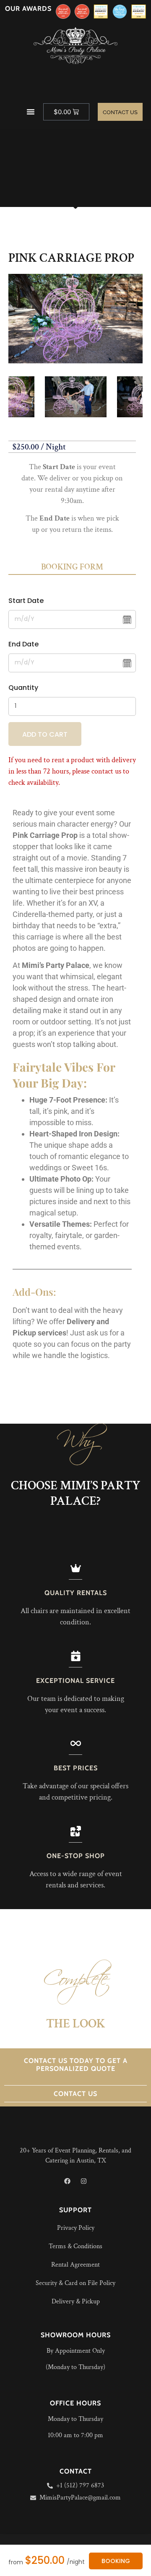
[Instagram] (84, 2181)
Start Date (26, 601)
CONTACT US (75, 2094)
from (16, 2562)
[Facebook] (68, 2181)
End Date (23, 644)
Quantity (23, 688)
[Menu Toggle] (31, 112)
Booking (116, 2561)
